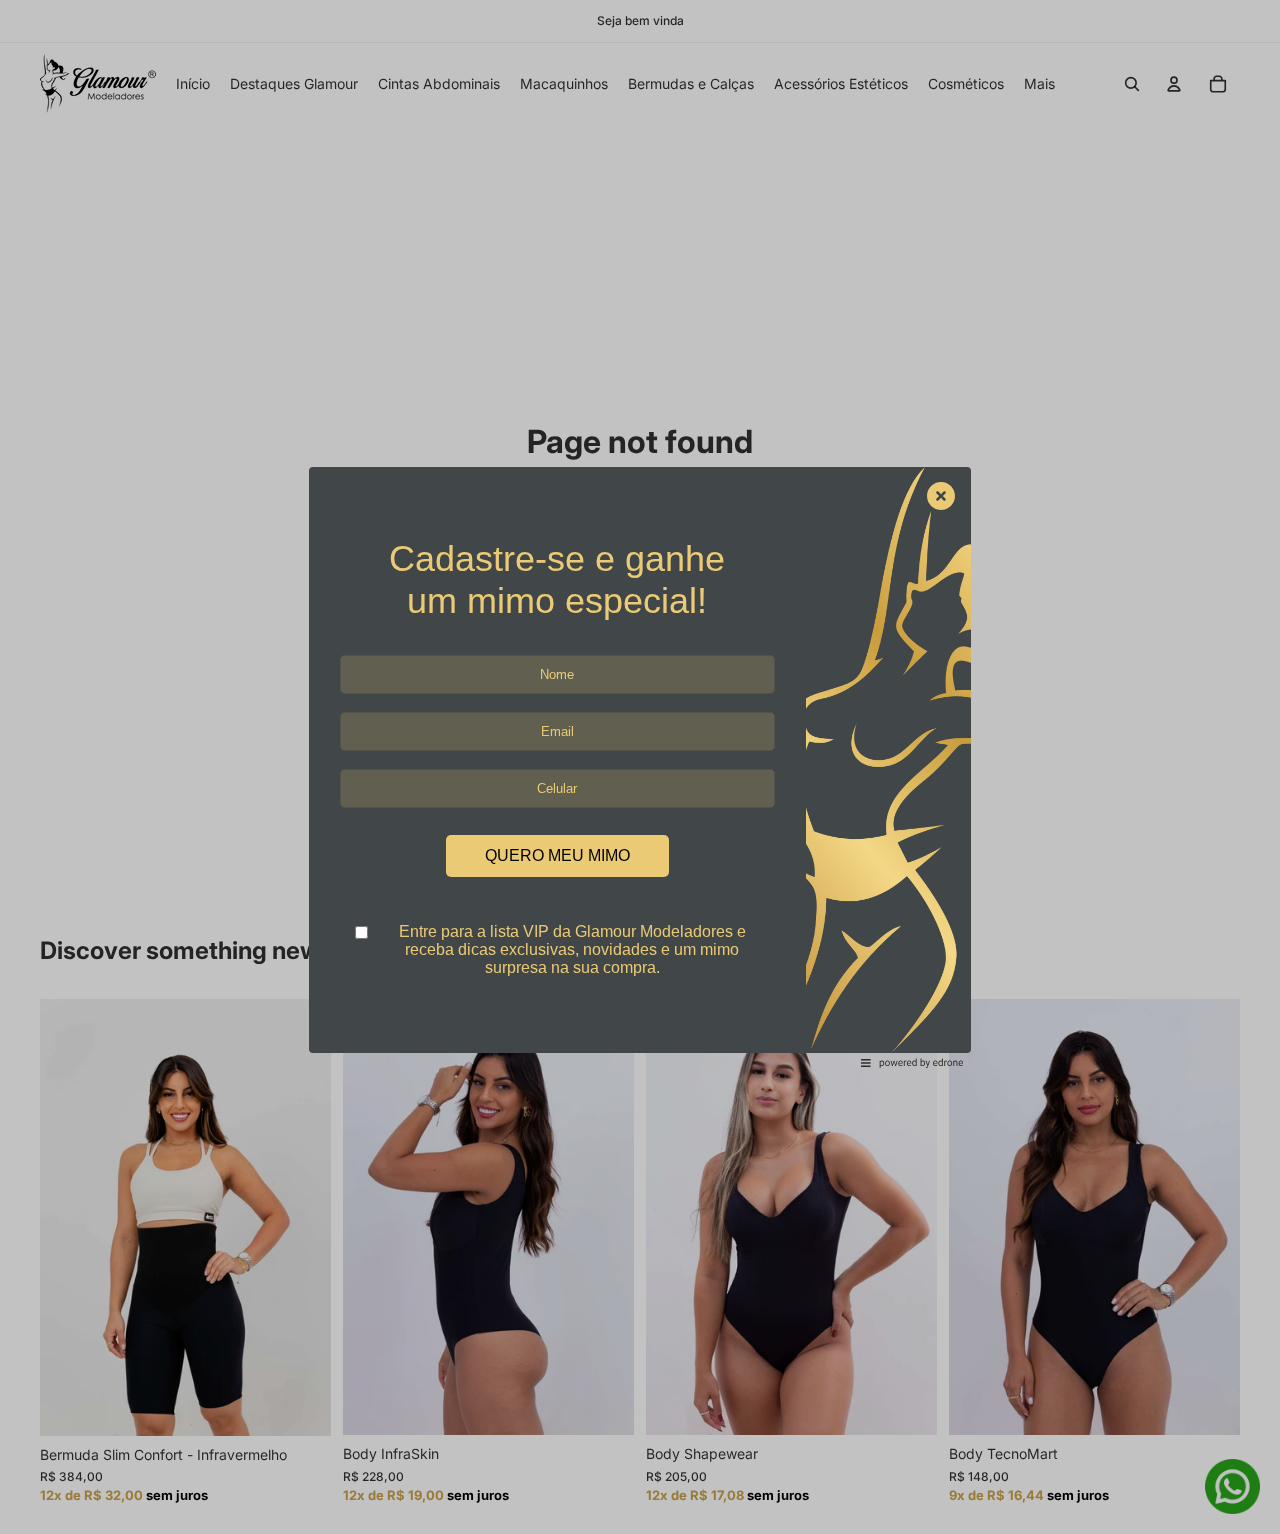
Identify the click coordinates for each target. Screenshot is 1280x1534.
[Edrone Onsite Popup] (640, 767)
